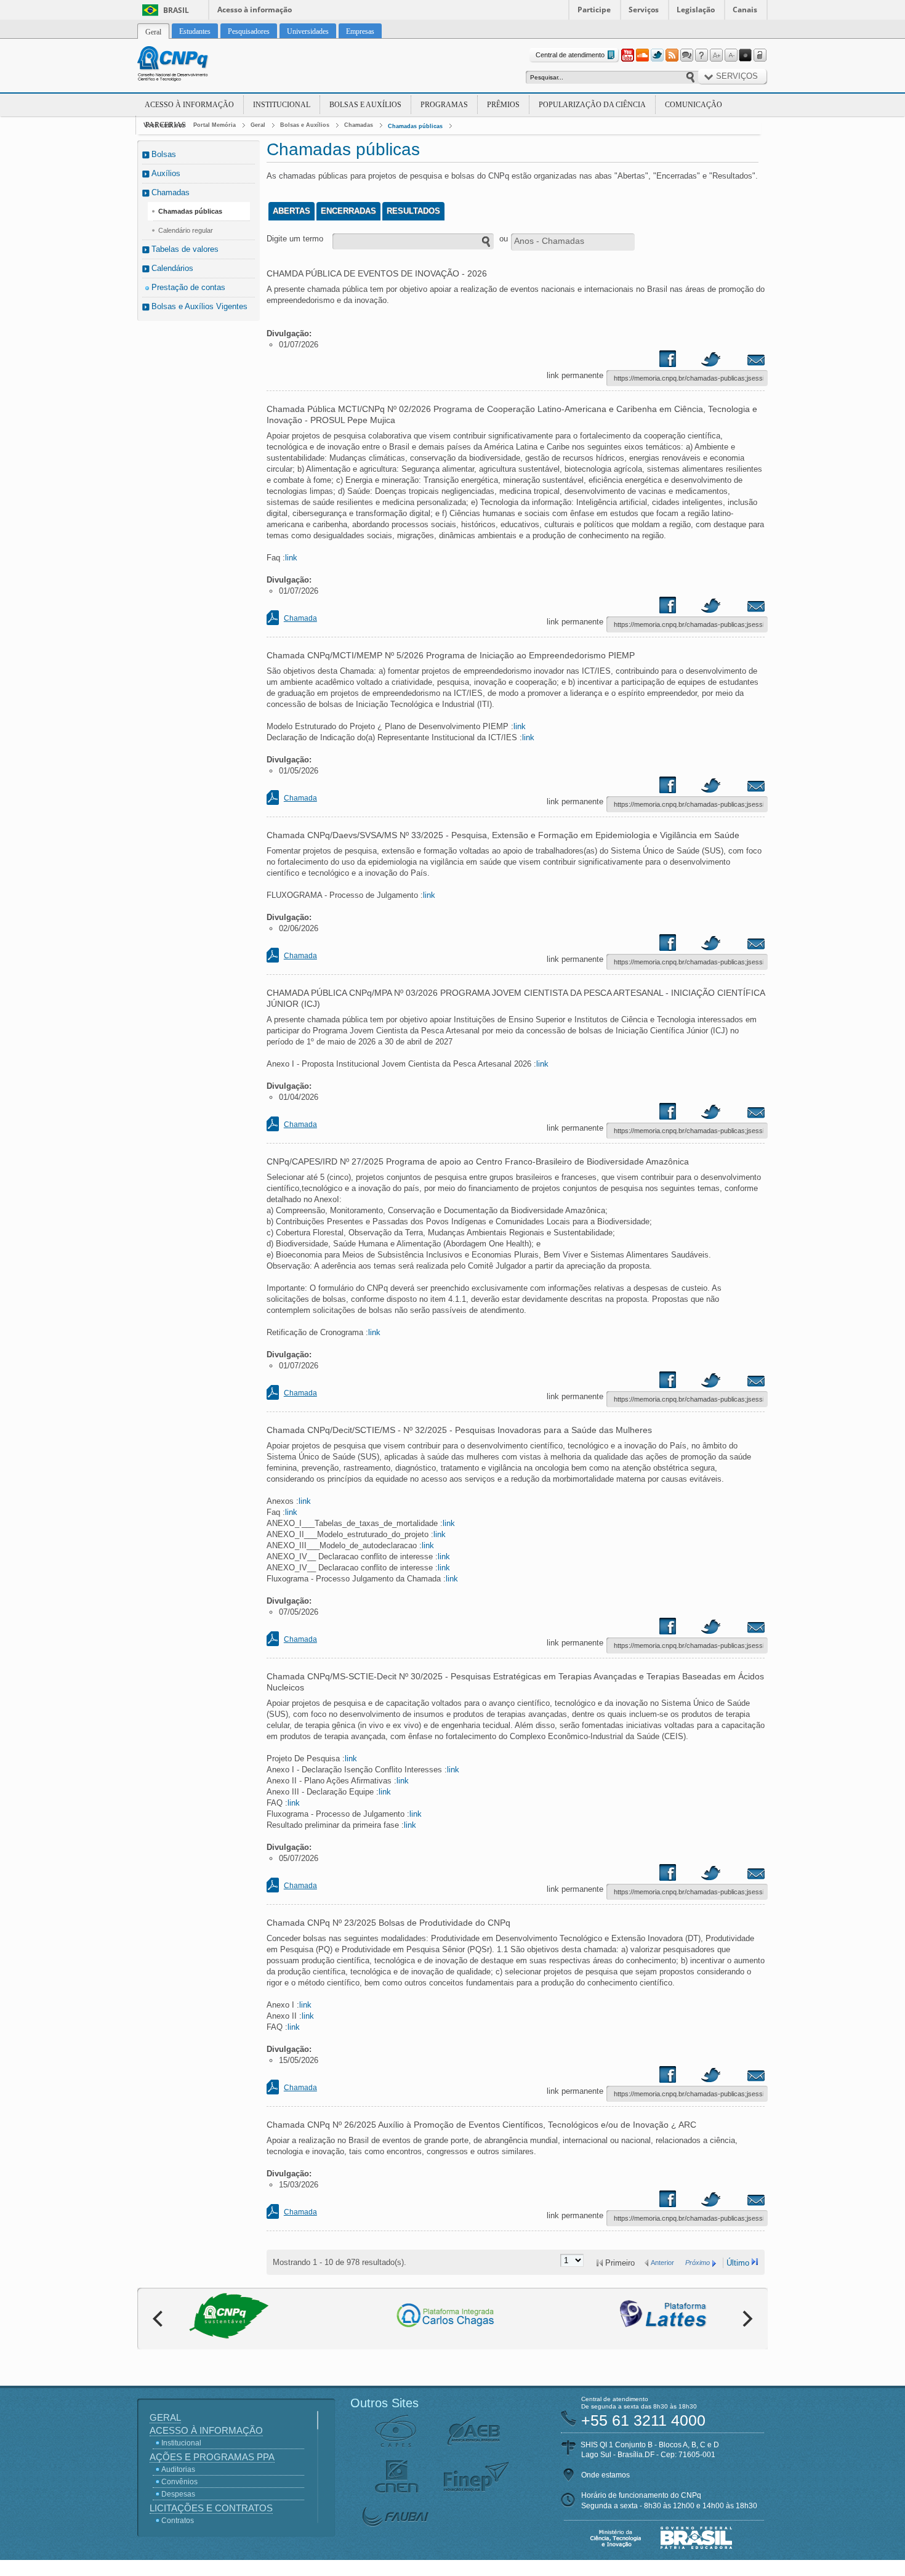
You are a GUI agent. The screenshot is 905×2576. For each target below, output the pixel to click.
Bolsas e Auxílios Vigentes (199, 306)
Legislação (696, 10)
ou (504, 239)
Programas (444, 105)
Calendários (172, 268)
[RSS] (672, 55)
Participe (594, 10)
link (291, 558)
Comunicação (694, 105)
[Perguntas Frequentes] (701, 55)
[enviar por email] (742, 361)
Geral (258, 125)
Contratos (178, 2521)
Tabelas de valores (185, 249)
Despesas (178, 2494)
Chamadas (359, 125)
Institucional (282, 105)
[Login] (760, 55)
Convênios (179, 2482)
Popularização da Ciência (592, 105)
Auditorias (178, 2469)
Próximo (698, 2263)
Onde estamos (605, 2475)
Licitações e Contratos (211, 2508)
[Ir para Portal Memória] (188, 65)
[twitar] (710, 361)
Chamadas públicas (415, 126)
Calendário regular (186, 230)
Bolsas (164, 154)
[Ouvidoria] (686, 55)
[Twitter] (657, 55)
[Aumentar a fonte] (716, 55)
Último (738, 2263)
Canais (745, 10)
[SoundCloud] (642, 55)
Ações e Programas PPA (212, 2457)
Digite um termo (295, 239)
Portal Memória (215, 125)
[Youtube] (627, 55)
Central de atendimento (570, 55)
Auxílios (166, 173)
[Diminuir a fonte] (731, 55)
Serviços (644, 10)
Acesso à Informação (189, 105)
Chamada (300, 618)
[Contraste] (746, 55)
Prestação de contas (188, 287)
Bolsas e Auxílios (365, 105)
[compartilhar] (679, 361)
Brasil (176, 10)
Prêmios (503, 105)
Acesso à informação (255, 10)
